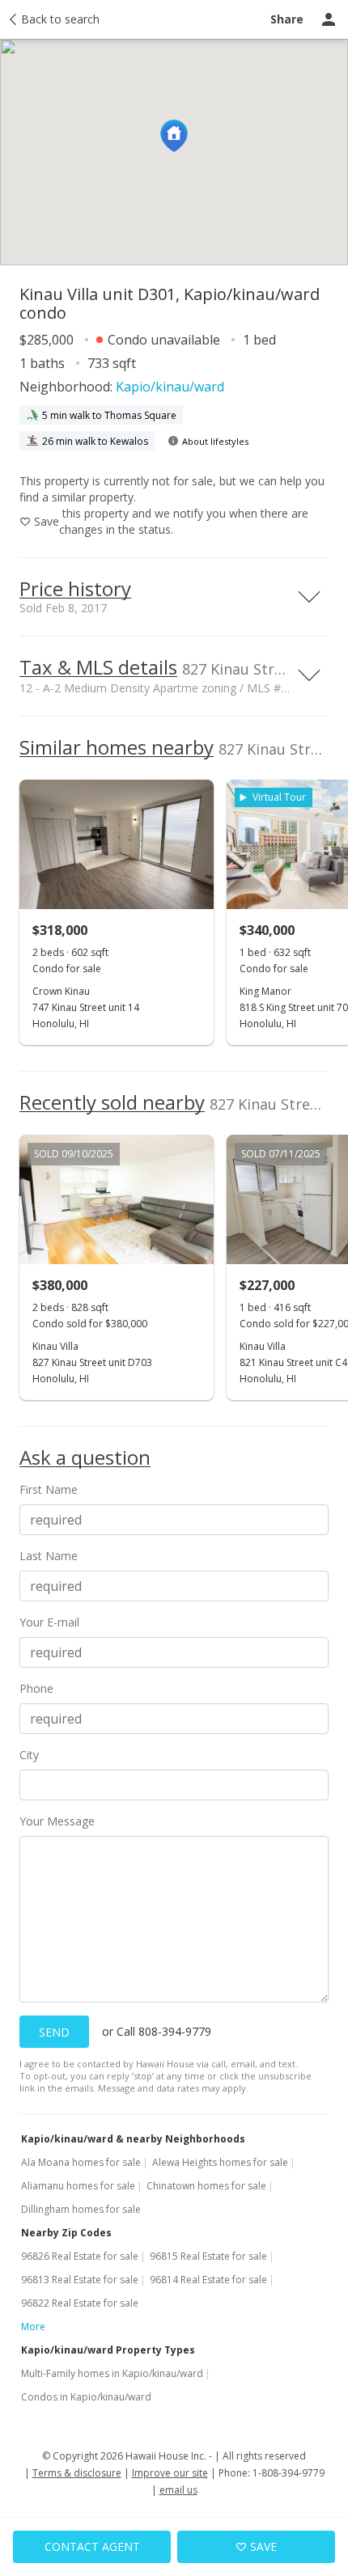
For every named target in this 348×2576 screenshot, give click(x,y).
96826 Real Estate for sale (80, 2256)
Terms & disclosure (77, 2473)
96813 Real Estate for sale (80, 2280)
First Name (49, 1489)
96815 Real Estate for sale (208, 2256)
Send (54, 2032)
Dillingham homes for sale (81, 2209)
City (29, 1755)
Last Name (49, 1556)
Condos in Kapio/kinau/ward (86, 2397)
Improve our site (170, 2473)
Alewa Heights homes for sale (220, 2162)
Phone (36, 1688)
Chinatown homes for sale (206, 2186)
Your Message (57, 1821)
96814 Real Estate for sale (208, 2280)
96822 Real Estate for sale (80, 2303)
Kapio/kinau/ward (170, 387)
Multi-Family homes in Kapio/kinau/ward (112, 2373)
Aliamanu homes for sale (78, 2186)
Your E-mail (49, 1622)
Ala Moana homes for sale (81, 2162)
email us (178, 2490)
